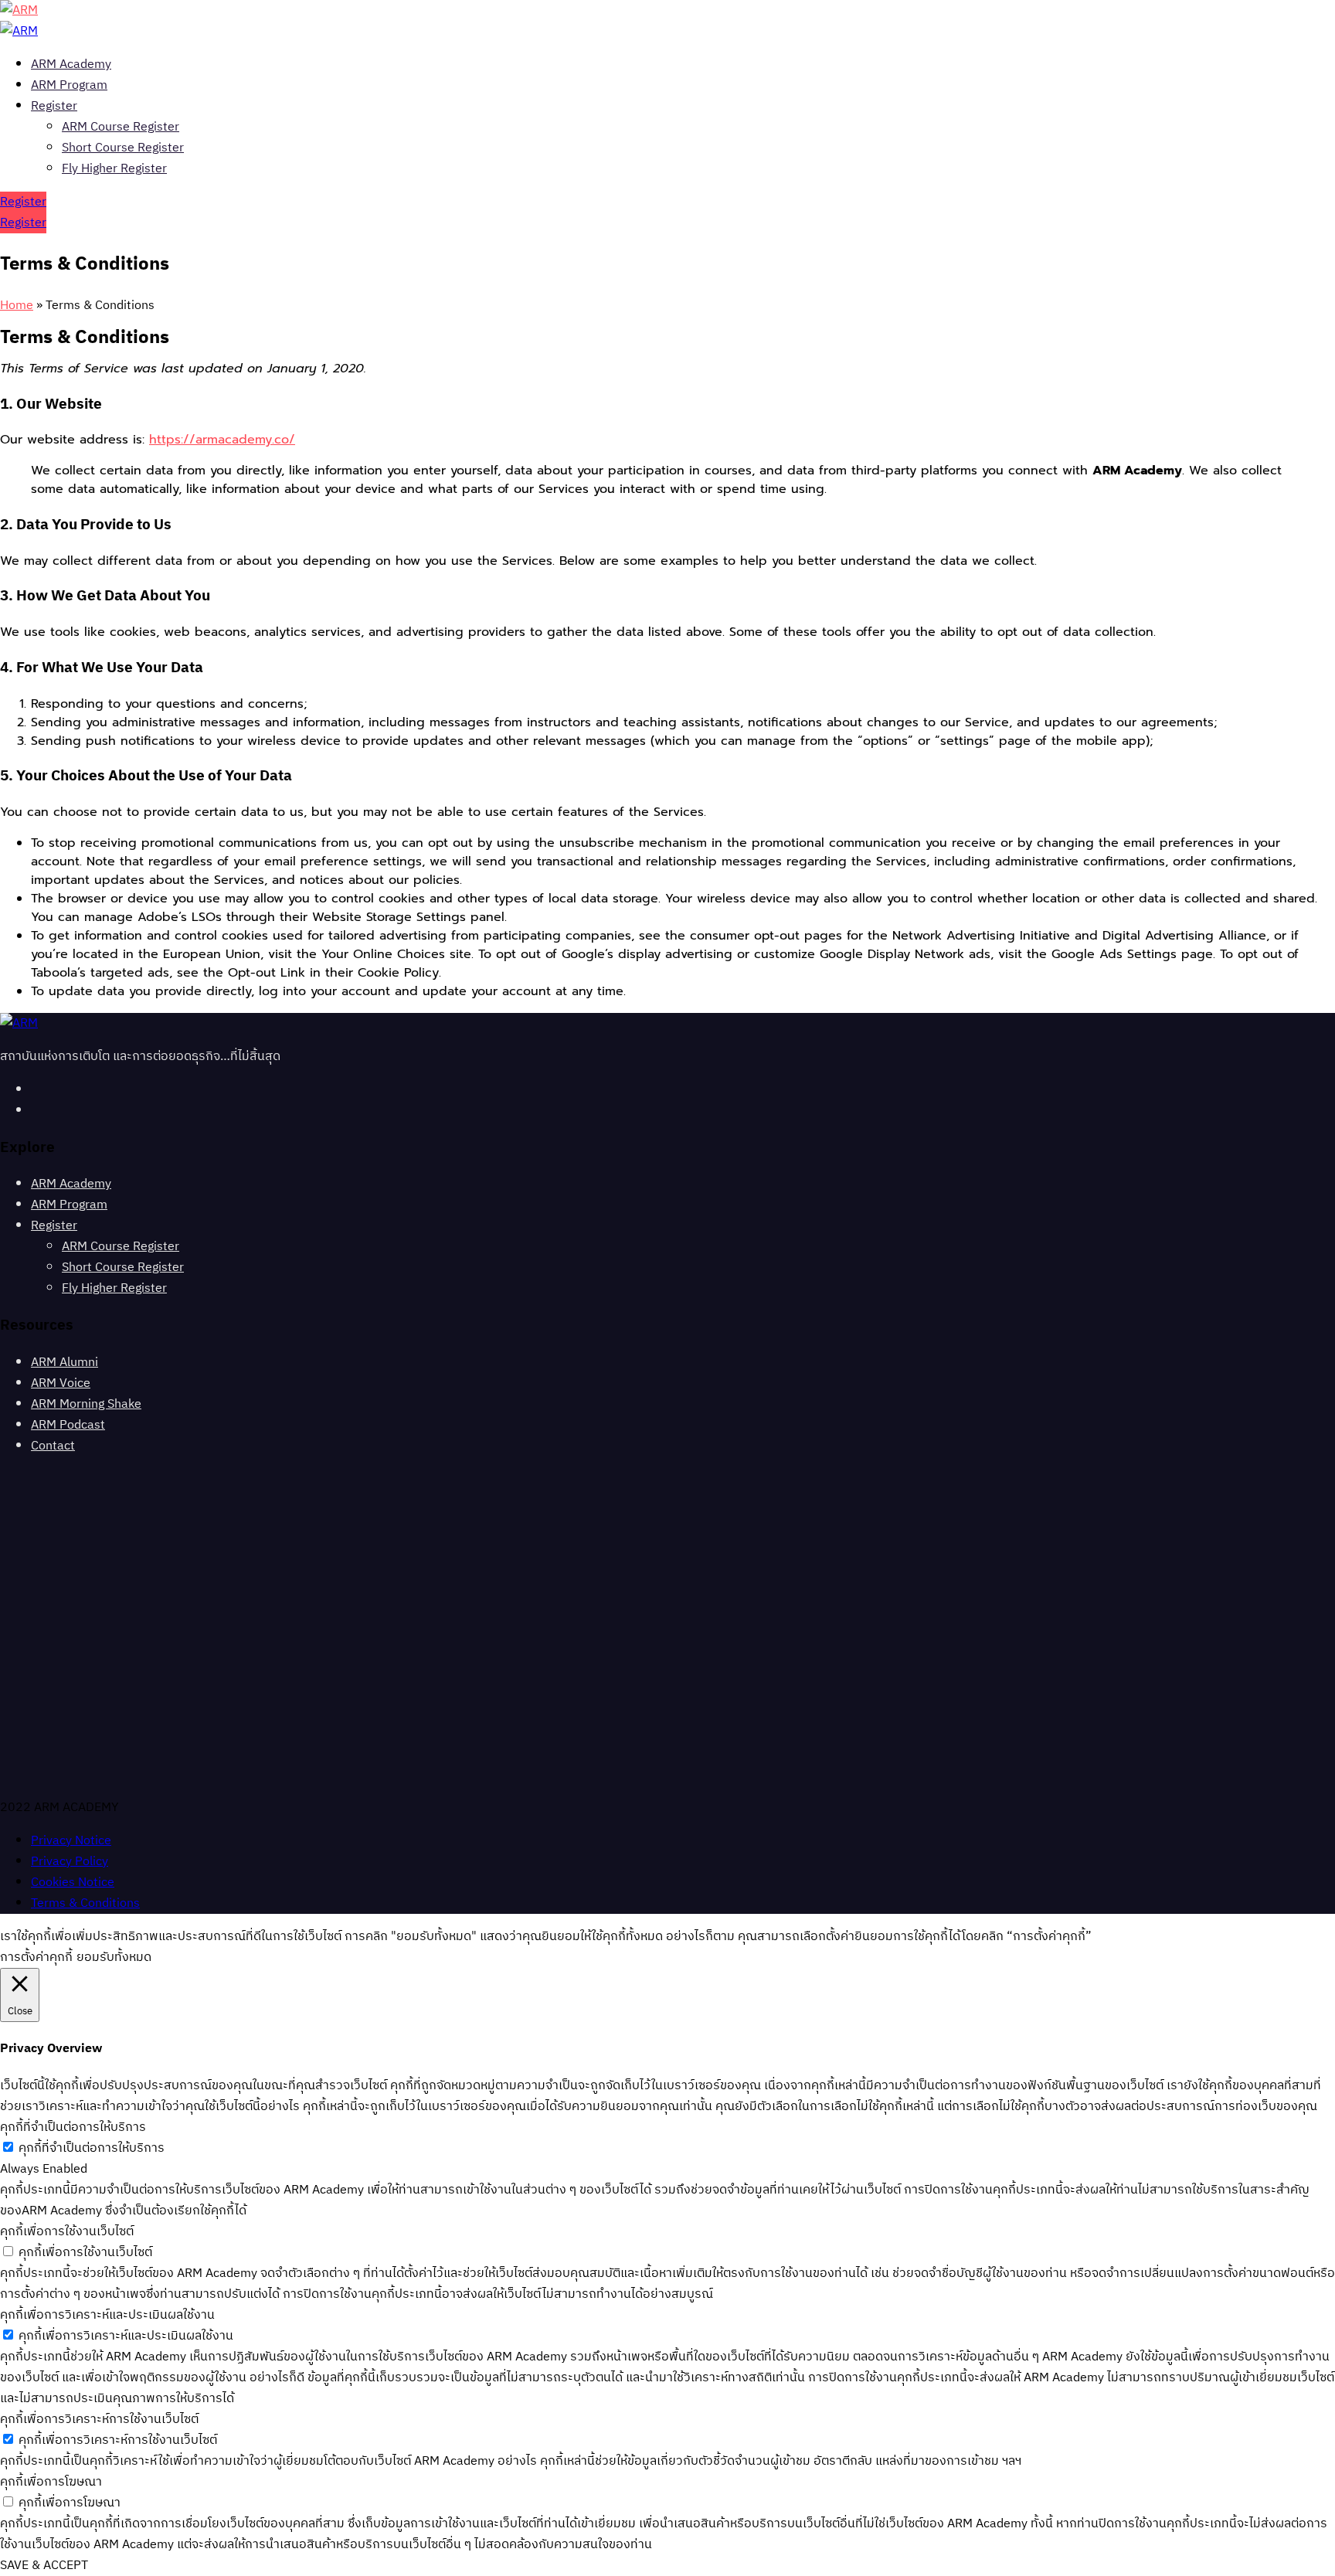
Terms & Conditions (85, 1903)
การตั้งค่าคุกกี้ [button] (36, 1957)
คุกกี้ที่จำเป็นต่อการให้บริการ (92, 2148)
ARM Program (69, 85)
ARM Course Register (121, 127)
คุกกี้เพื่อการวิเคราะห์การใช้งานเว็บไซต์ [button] (99, 2420)
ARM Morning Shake (86, 1404)
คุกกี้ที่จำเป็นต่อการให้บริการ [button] (73, 2127)
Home (17, 306)
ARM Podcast (68, 1425)
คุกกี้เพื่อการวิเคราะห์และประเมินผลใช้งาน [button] (107, 2315)
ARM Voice (61, 1383)
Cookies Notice (73, 1883)
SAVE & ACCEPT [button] (44, 2566)
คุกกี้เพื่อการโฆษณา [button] (51, 2482)
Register (54, 106)
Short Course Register (123, 148)
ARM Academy (71, 65)
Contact (53, 1446)
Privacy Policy (70, 1862)
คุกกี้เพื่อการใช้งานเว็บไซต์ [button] (67, 2232)
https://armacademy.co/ (222, 440)
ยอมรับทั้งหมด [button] (114, 1957)
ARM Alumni (65, 1363)
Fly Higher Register (114, 169)
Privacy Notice (71, 1841)
